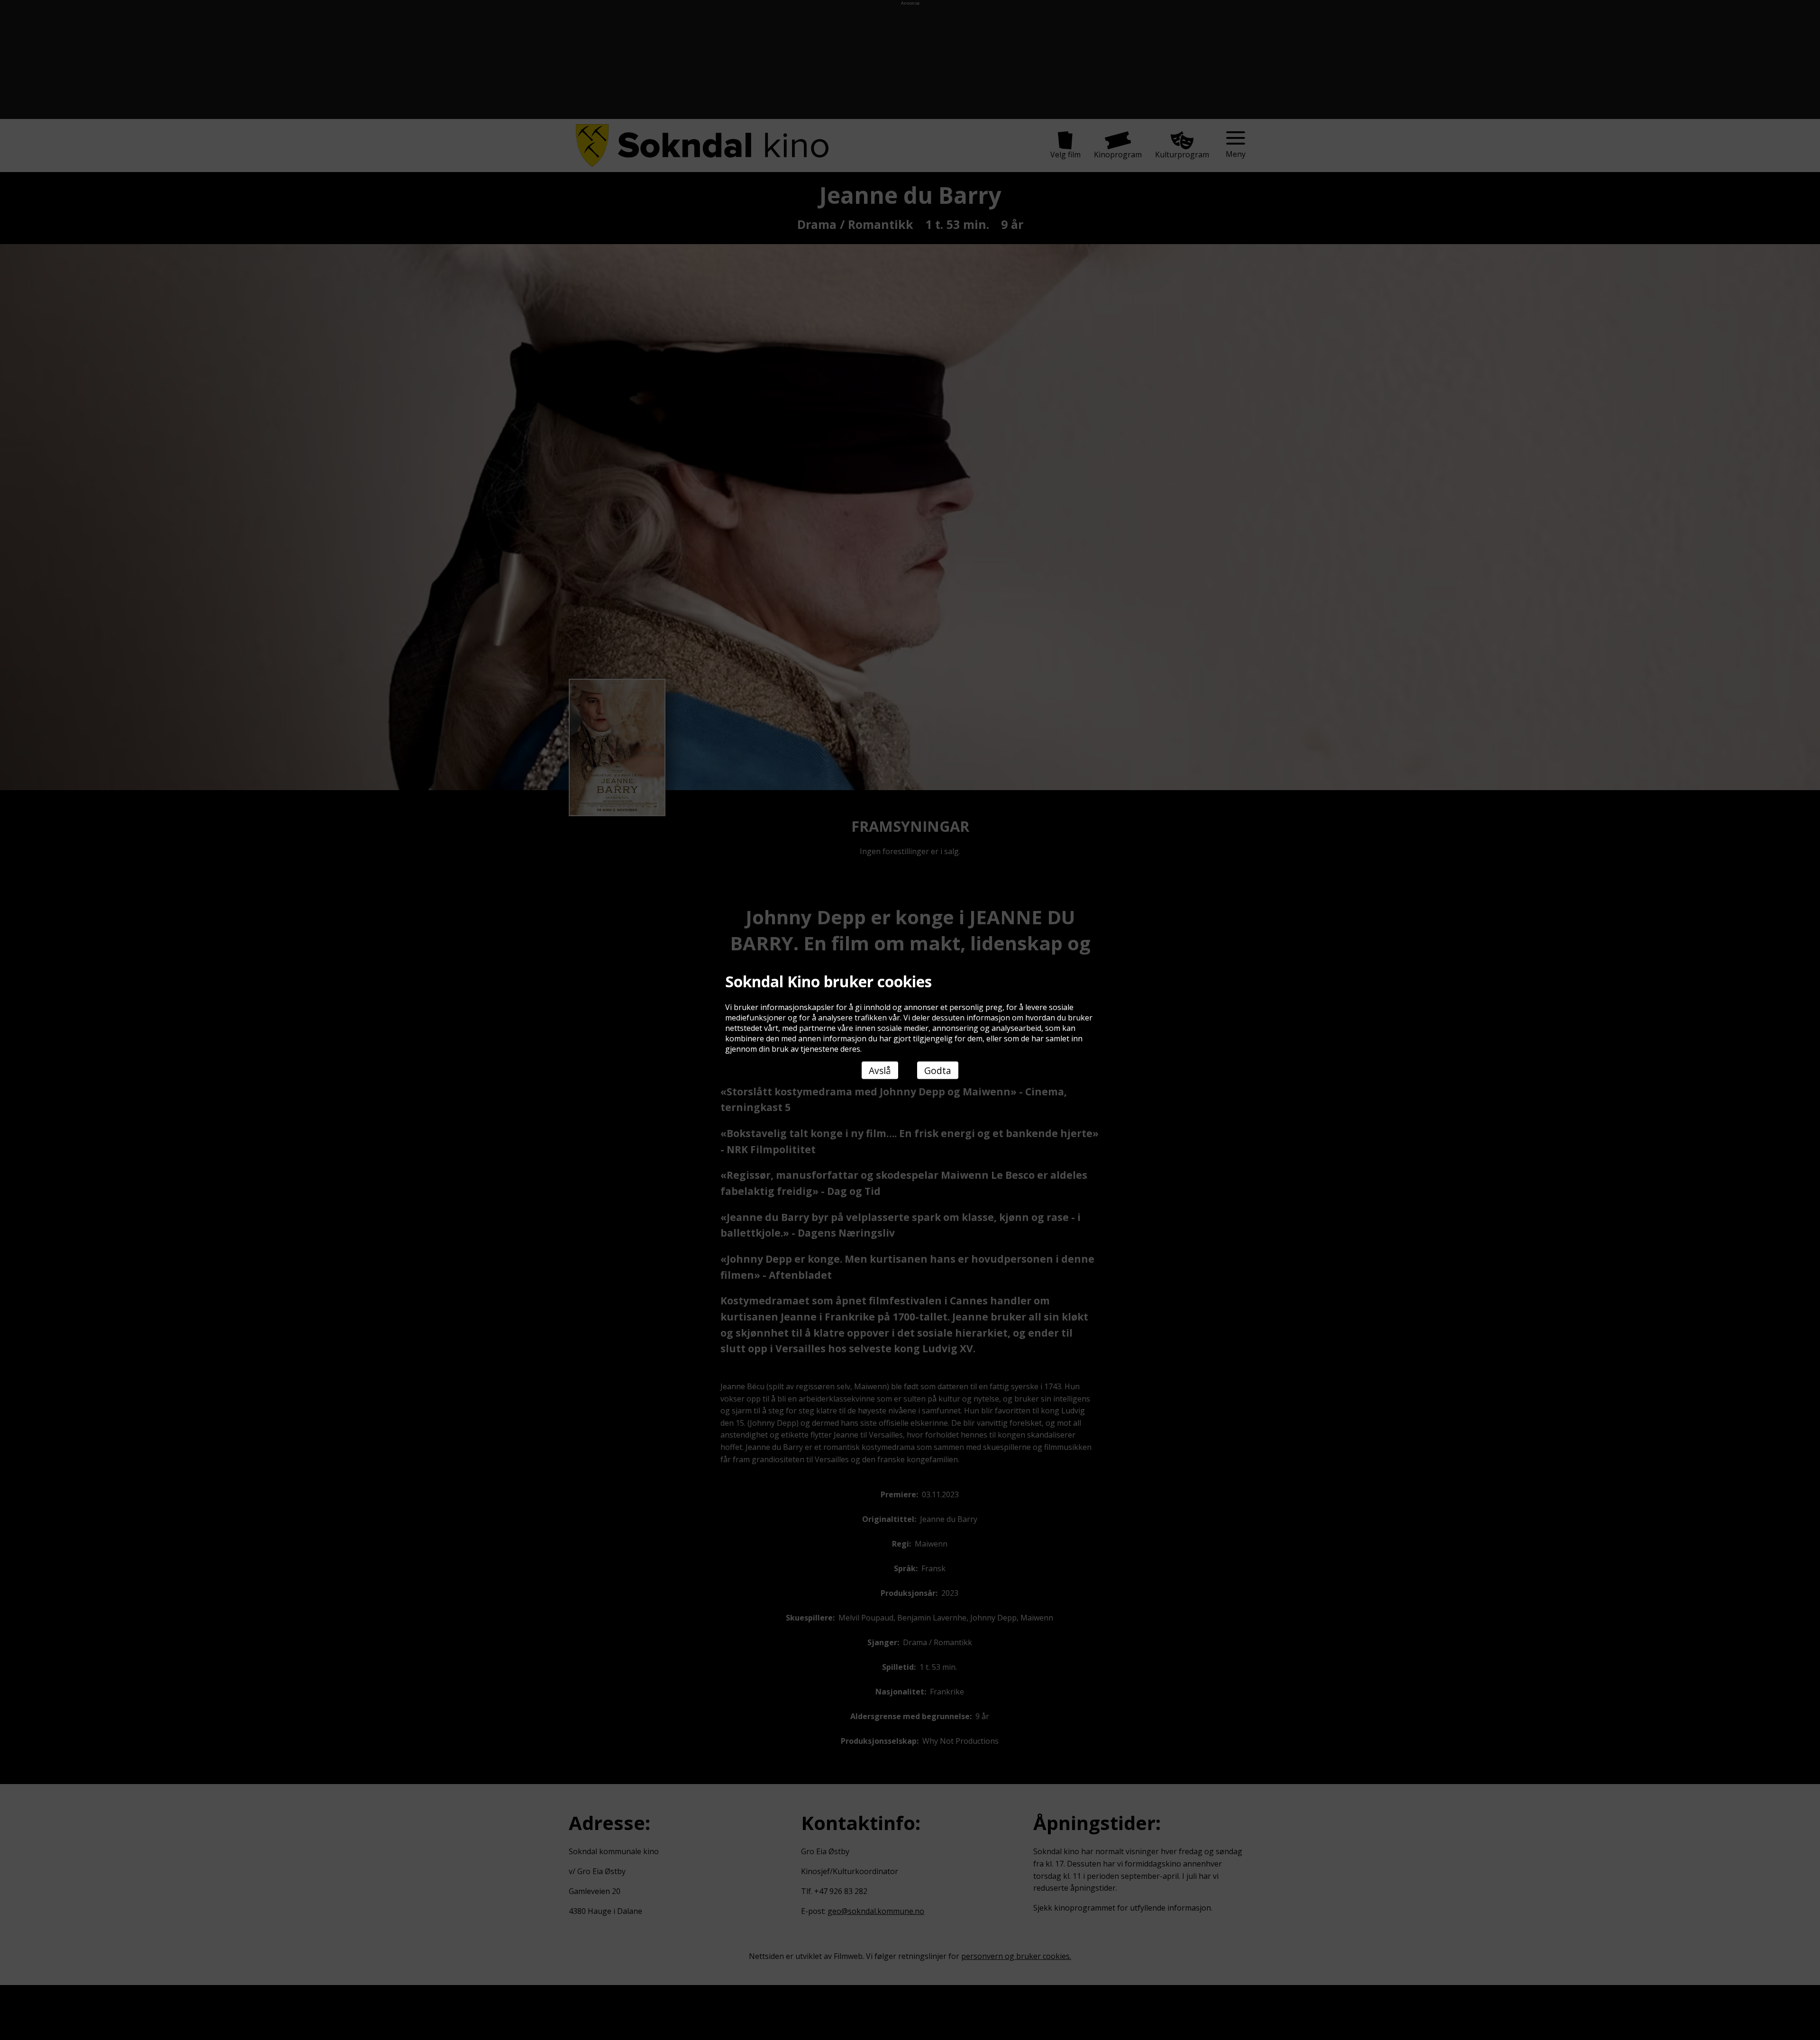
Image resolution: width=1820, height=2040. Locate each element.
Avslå (880, 1070)
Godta (938, 1070)
